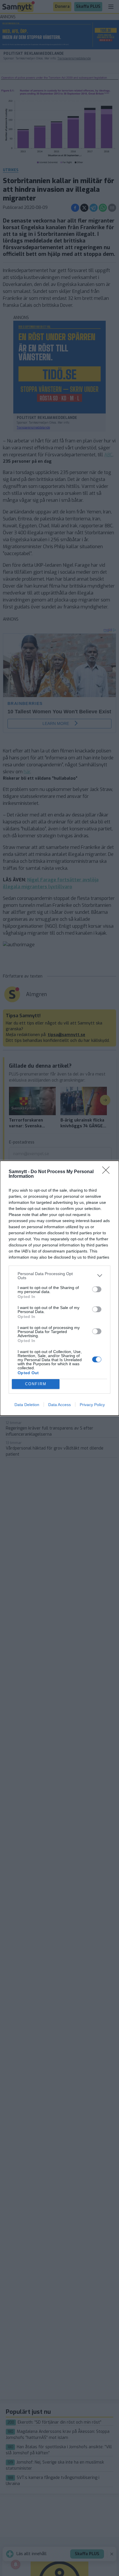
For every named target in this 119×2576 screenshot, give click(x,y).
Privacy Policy (92, 1405)
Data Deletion (27, 1405)
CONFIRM (36, 1384)
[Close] (108, 1172)
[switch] (97, 1289)
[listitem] (59, 1276)
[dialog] (59, 1288)
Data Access (59, 1405)
